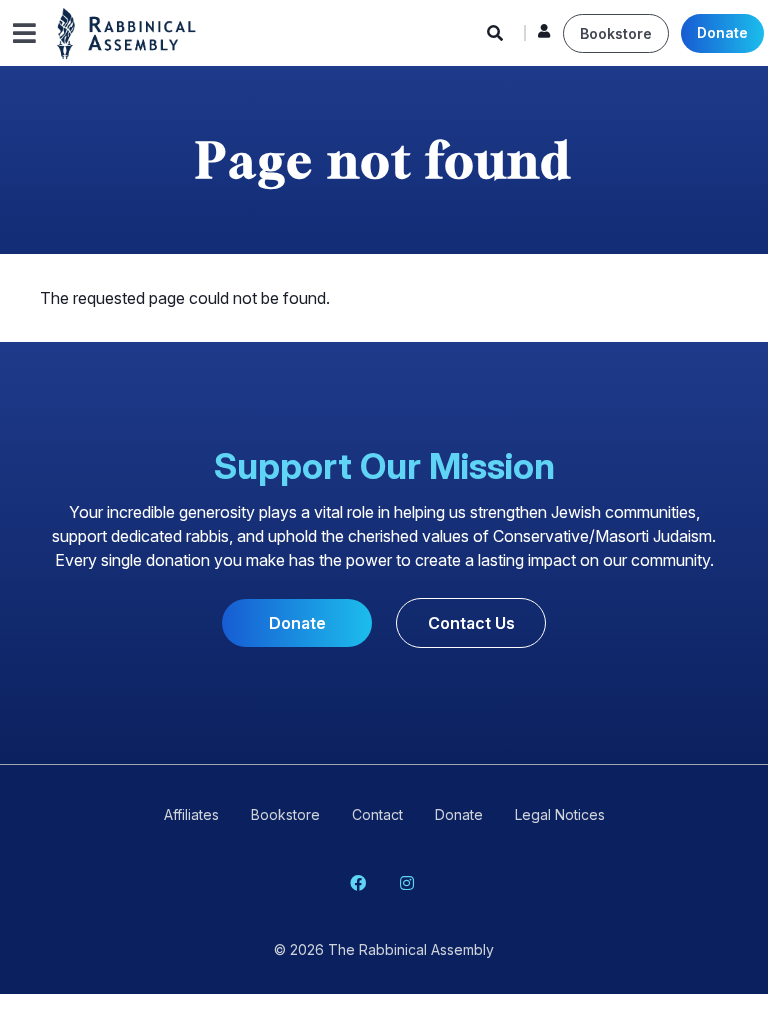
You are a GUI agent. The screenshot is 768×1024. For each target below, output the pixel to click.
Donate (722, 32)
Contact (377, 814)
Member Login (544, 36)
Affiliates (191, 814)
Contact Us (471, 623)
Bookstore (616, 33)
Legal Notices (560, 814)
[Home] (126, 32)
